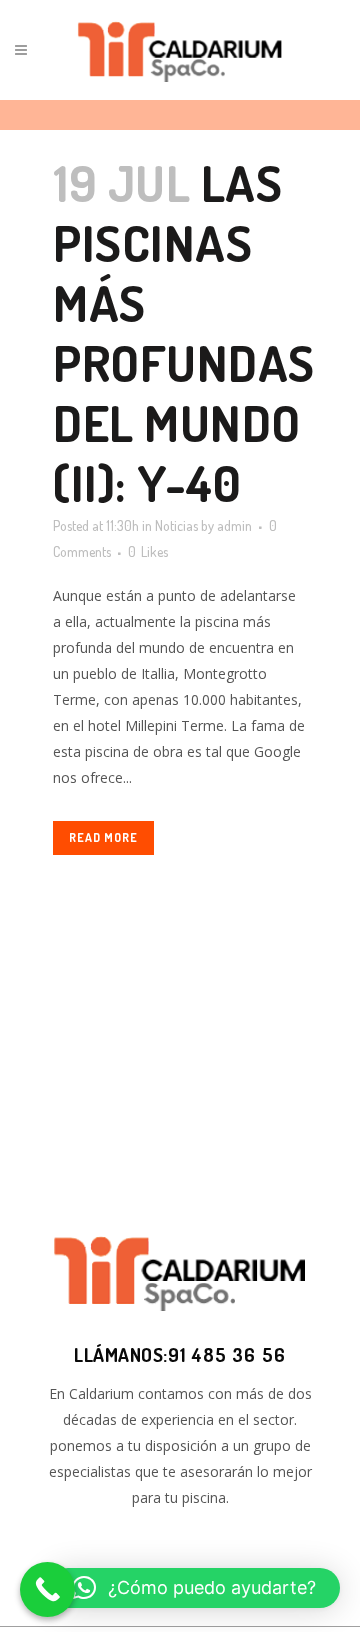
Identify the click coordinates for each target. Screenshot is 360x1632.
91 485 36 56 (227, 1354)
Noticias (176, 525)
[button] (194, 1588)
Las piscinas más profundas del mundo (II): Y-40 (184, 332)
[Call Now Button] (47, 1589)
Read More (103, 837)
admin (234, 525)
